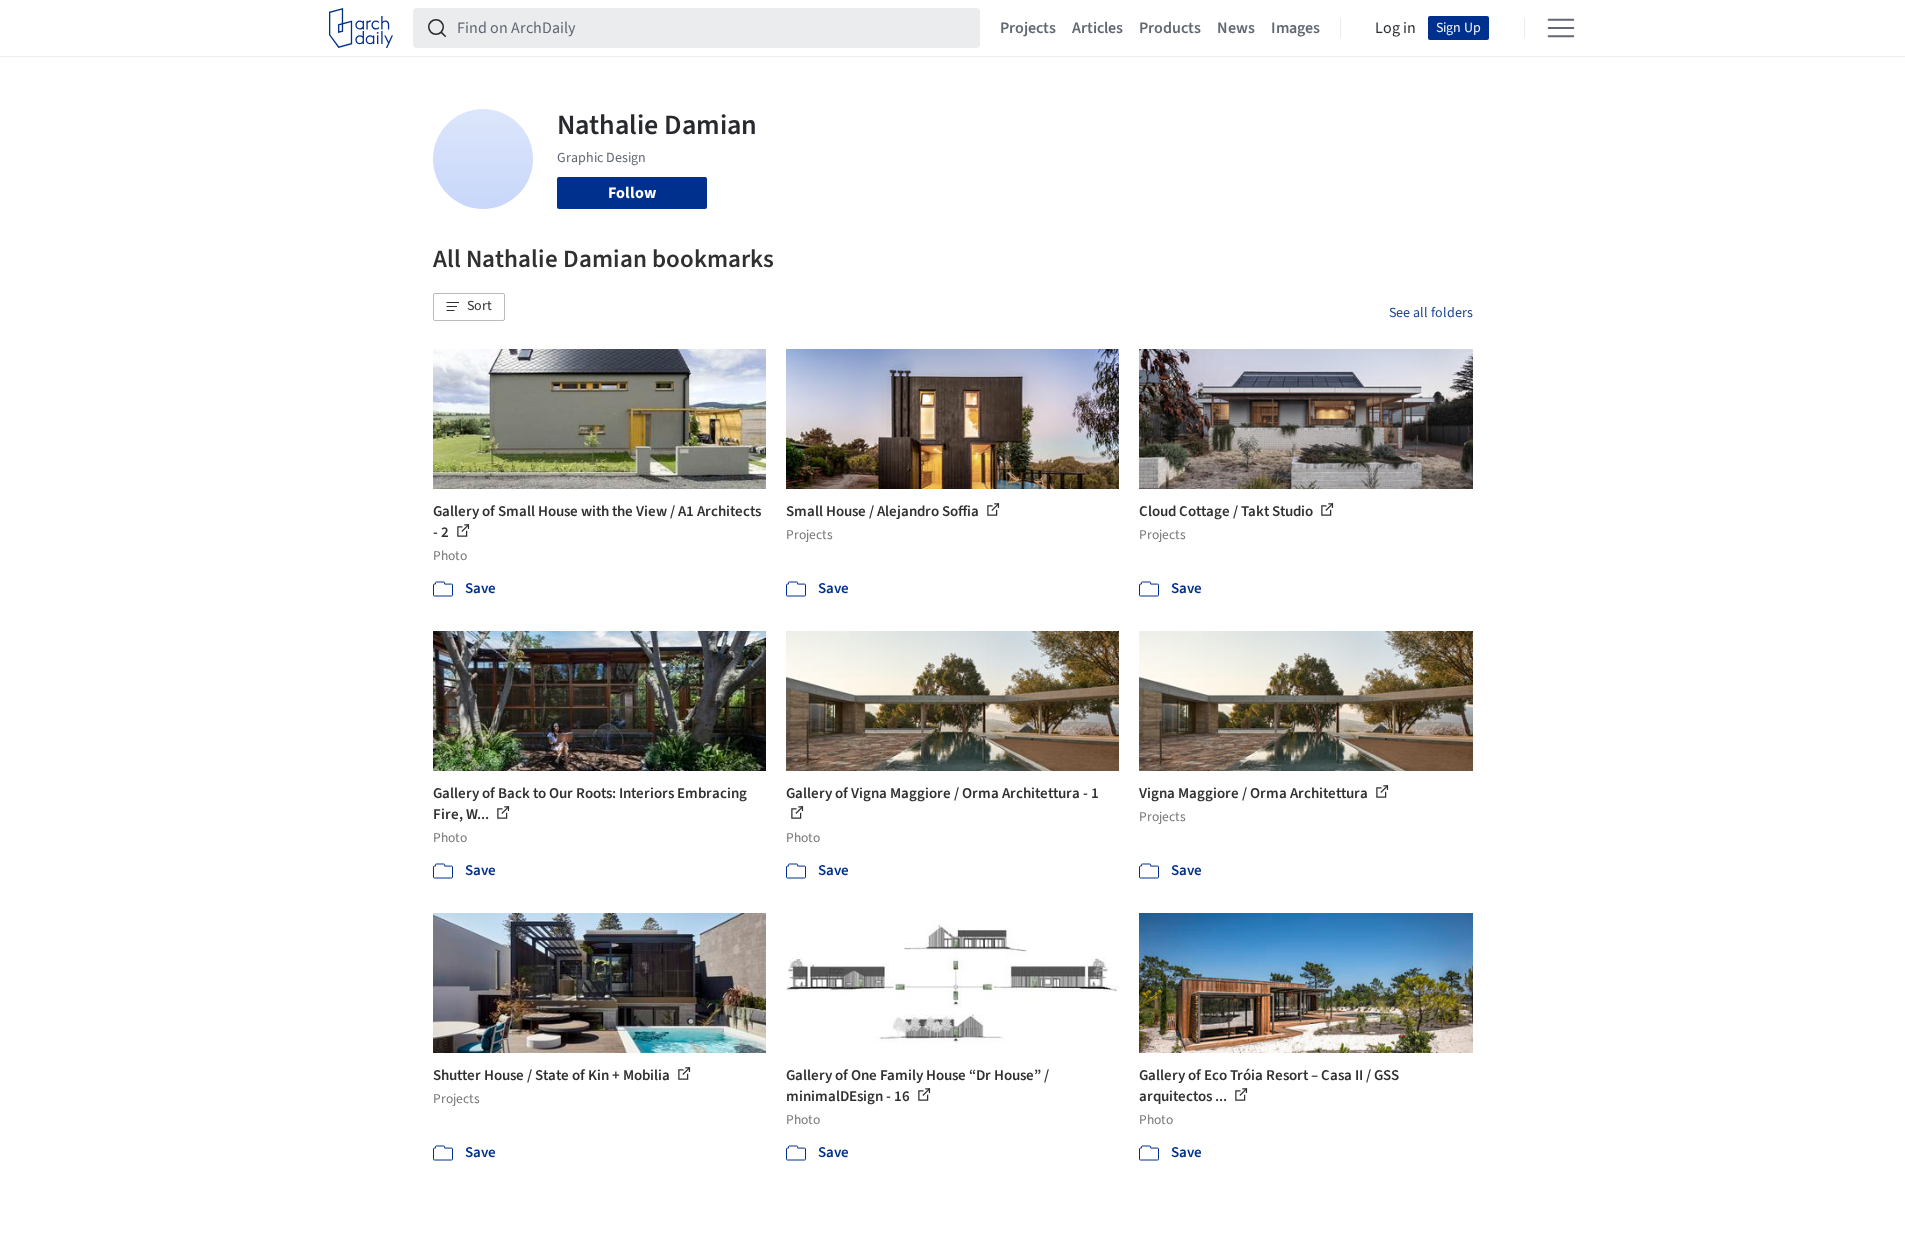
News (1236, 28)
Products (1170, 28)
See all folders (1431, 313)
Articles (1097, 28)
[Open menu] (1561, 28)
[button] (469, 307)
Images (1295, 28)
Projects (1028, 28)
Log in (1395, 28)
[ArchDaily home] (361, 28)
